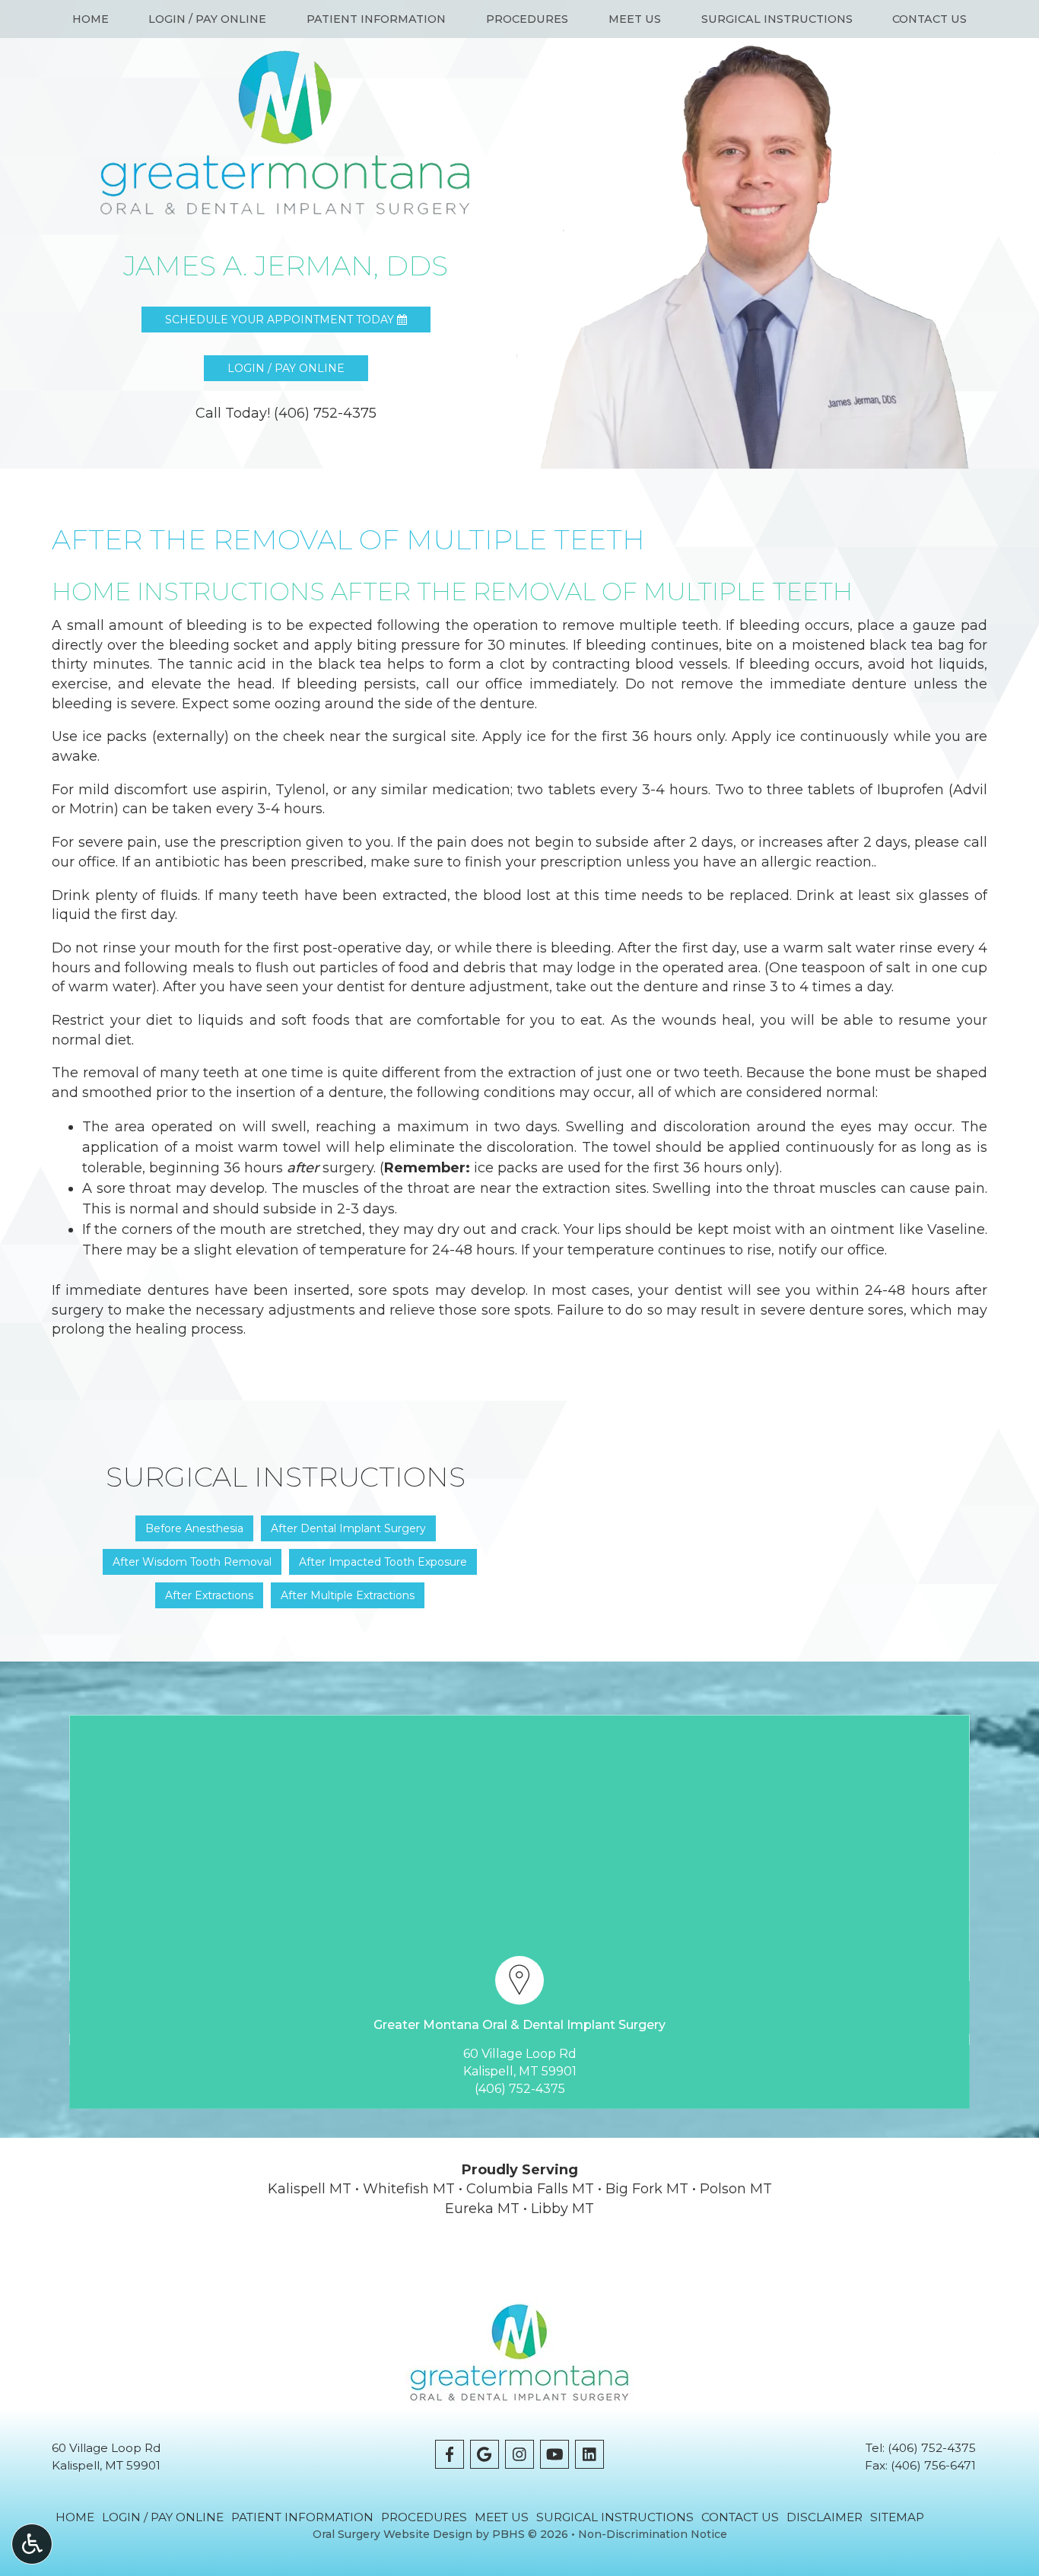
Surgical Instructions (777, 19)
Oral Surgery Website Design (392, 2534)
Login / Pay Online (207, 19)
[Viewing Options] (32, 2544)
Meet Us (635, 19)
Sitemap (897, 2517)
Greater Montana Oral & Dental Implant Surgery (519, 2025)
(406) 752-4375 (520, 2089)
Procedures (527, 19)
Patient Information (376, 19)
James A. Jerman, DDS (286, 266)
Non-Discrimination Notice (653, 2534)
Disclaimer (825, 2517)
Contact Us (929, 19)
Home (91, 19)
